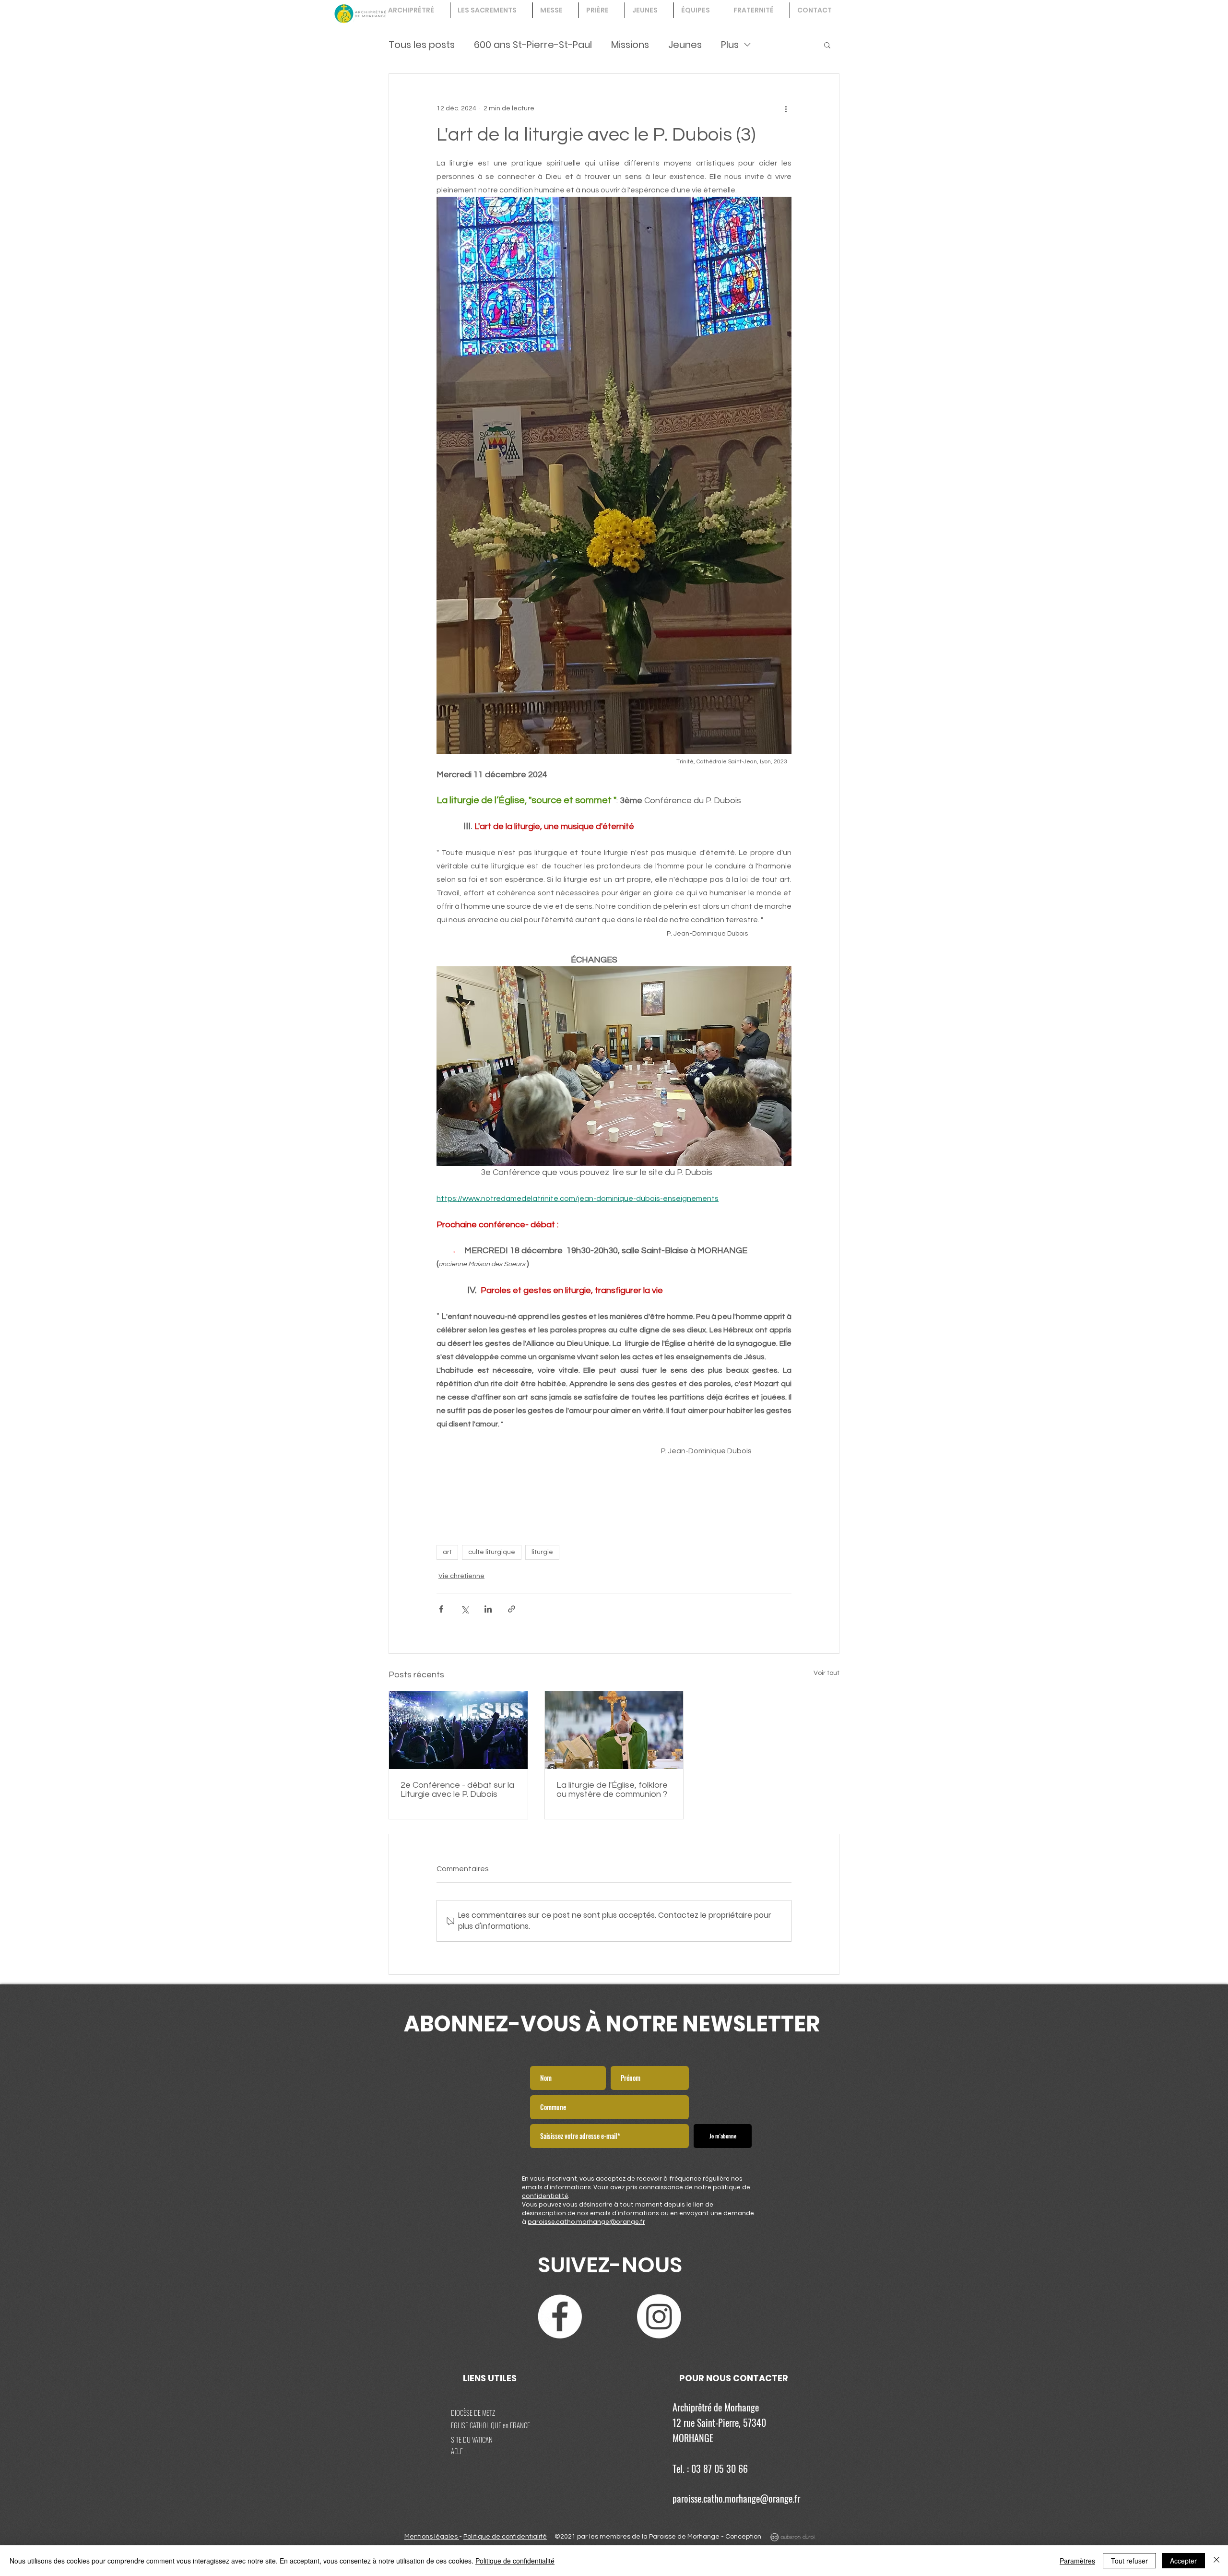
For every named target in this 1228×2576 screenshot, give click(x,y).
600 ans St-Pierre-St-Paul (533, 45)
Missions (630, 45)
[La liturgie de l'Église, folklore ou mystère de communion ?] (614, 1730)
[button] (827, 45)
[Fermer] (1216, 2561)
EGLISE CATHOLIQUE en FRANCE (490, 2425)
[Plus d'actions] (786, 108)
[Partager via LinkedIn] (488, 1609)
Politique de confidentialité (505, 2537)
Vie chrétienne (461, 1576)
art (447, 1552)
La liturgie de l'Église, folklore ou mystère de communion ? (612, 1790)
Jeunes (685, 45)
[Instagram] (659, 2316)
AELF (457, 2451)
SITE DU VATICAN (472, 2439)
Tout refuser (1129, 2561)
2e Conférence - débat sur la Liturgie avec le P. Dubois (457, 1790)
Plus (730, 45)
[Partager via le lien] (512, 1609)
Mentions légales (432, 2537)
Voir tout (827, 1673)
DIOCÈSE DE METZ (473, 2412)
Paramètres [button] (1077, 2561)
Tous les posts (422, 45)
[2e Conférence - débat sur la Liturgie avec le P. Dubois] (458, 1730)
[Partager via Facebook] (441, 1609)
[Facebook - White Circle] (560, 2316)
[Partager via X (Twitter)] (465, 1609)
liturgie (542, 1552)
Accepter (1183, 2561)
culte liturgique (492, 1552)
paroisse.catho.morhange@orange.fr (586, 2222)
